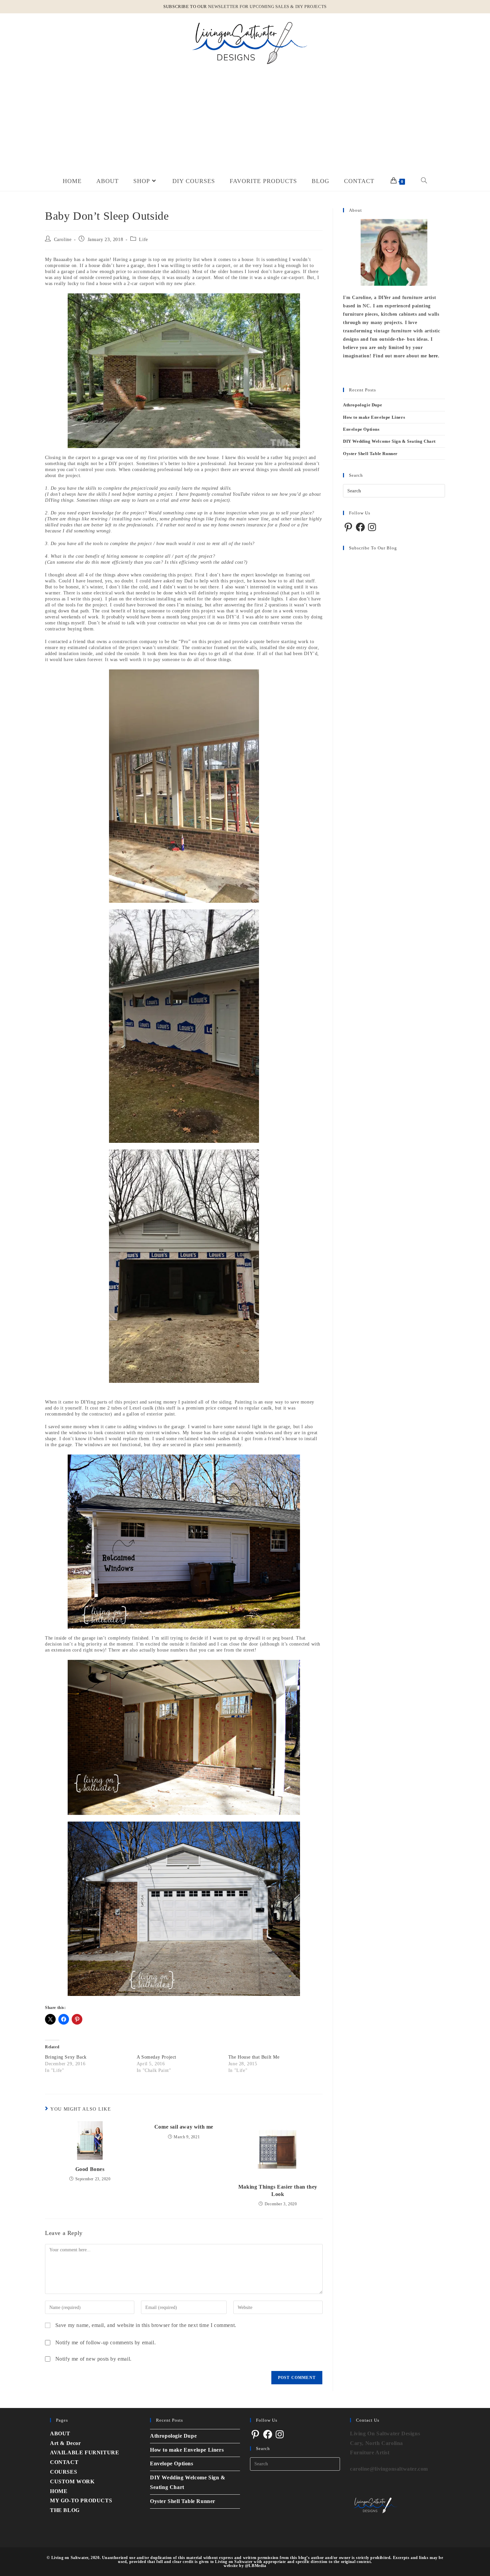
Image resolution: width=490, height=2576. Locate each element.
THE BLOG (65, 2510)
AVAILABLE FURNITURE (84, 2452)
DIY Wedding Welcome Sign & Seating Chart (389, 441)
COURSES (63, 2472)
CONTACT (64, 2462)
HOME (59, 2491)
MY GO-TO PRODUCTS (81, 2500)
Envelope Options (361, 429)
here (433, 356)
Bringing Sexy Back (66, 2057)
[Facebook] (360, 527)
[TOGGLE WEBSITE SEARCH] (424, 181)
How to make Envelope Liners (374, 417)
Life (143, 240)
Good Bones (90, 2169)
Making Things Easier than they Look (278, 2190)
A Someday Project (156, 2057)
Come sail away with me (184, 2127)
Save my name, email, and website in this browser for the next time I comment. (146, 2325)
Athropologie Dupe (362, 405)
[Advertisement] (245, 121)
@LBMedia (256, 2566)
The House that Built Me (254, 2057)
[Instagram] (372, 527)
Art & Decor (65, 2443)
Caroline (63, 240)
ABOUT (60, 2433)
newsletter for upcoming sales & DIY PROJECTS (267, 7)
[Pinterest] (348, 527)
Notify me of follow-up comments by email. (106, 2342)
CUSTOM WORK (72, 2481)
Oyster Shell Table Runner (370, 454)
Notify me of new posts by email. (93, 2359)
